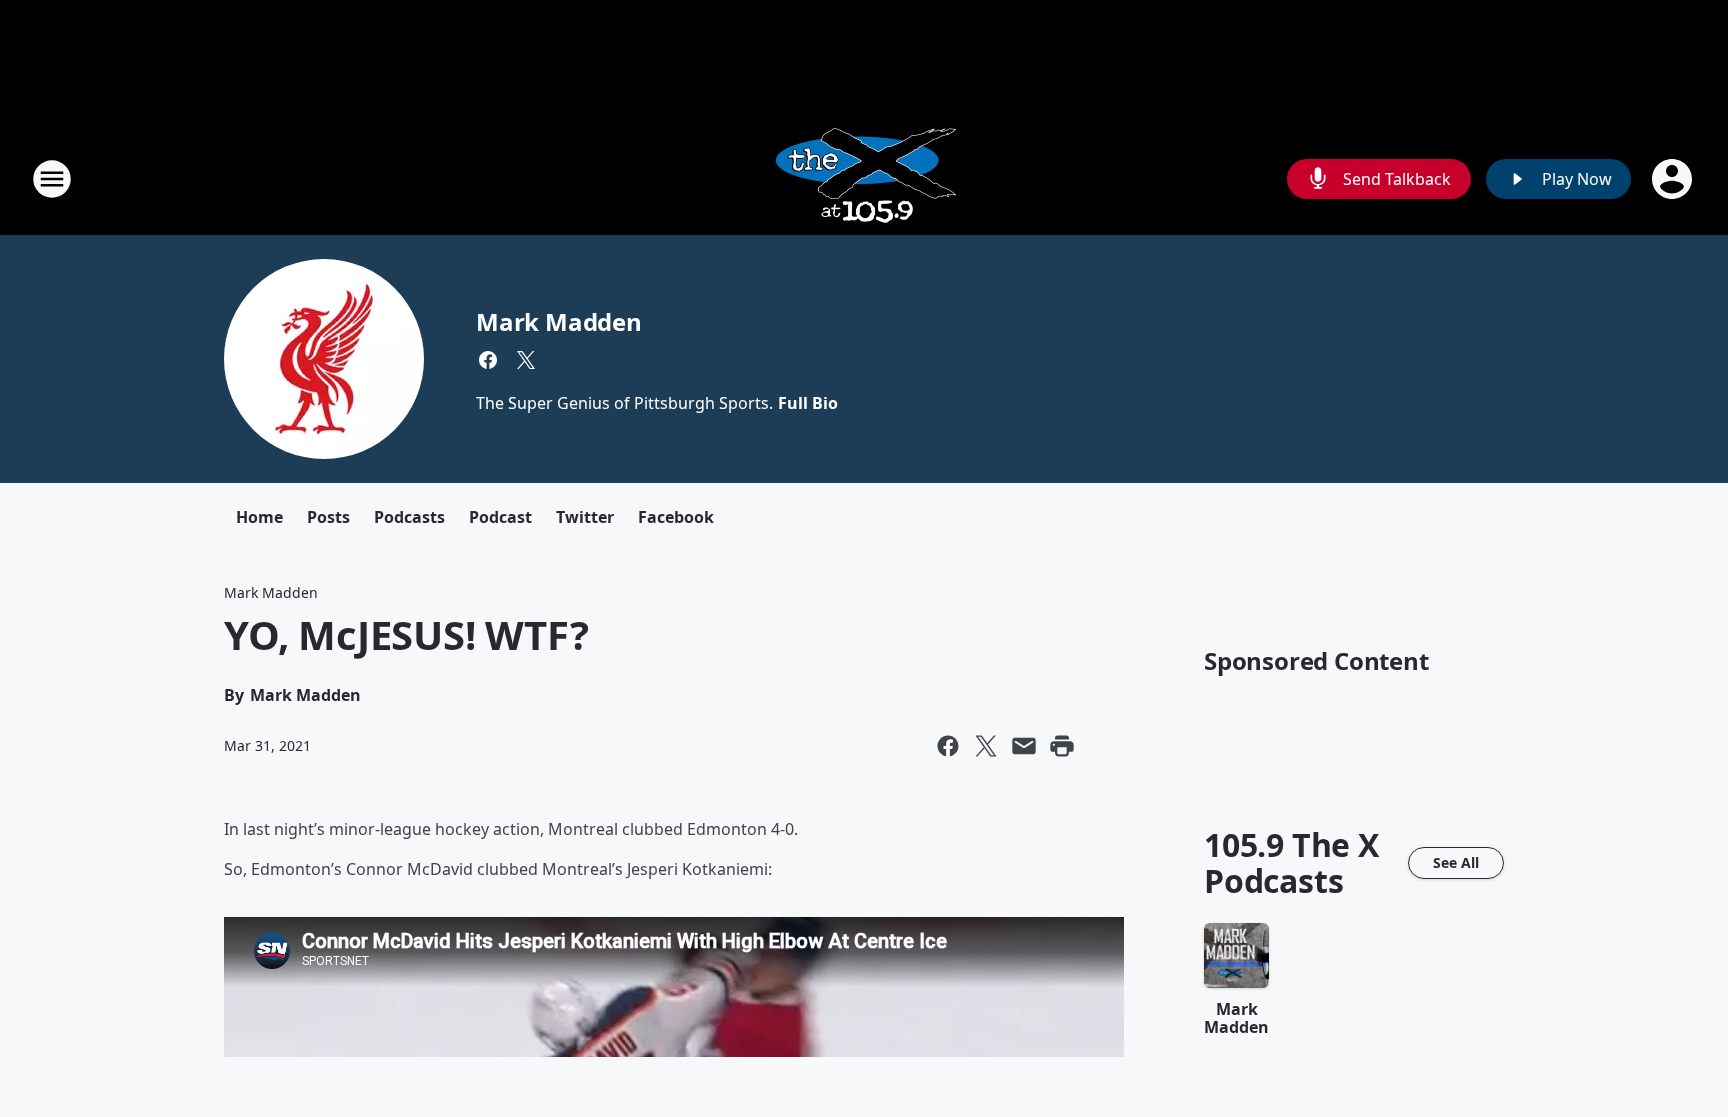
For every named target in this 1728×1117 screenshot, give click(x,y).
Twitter (585, 517)
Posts (328, 517)
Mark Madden (559, 321)
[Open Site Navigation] (52, 179)
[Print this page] (1062, 746)
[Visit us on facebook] (488, 360)
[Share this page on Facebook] (948, 746)
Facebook (676, 517)
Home (259, 517)
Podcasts (409, 517)
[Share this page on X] (986, 746)
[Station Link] (864, 178)
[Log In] (1674, 179)
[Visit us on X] (526, 360)
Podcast (500, 517)
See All (1456, 862)
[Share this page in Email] (1024, 746)
